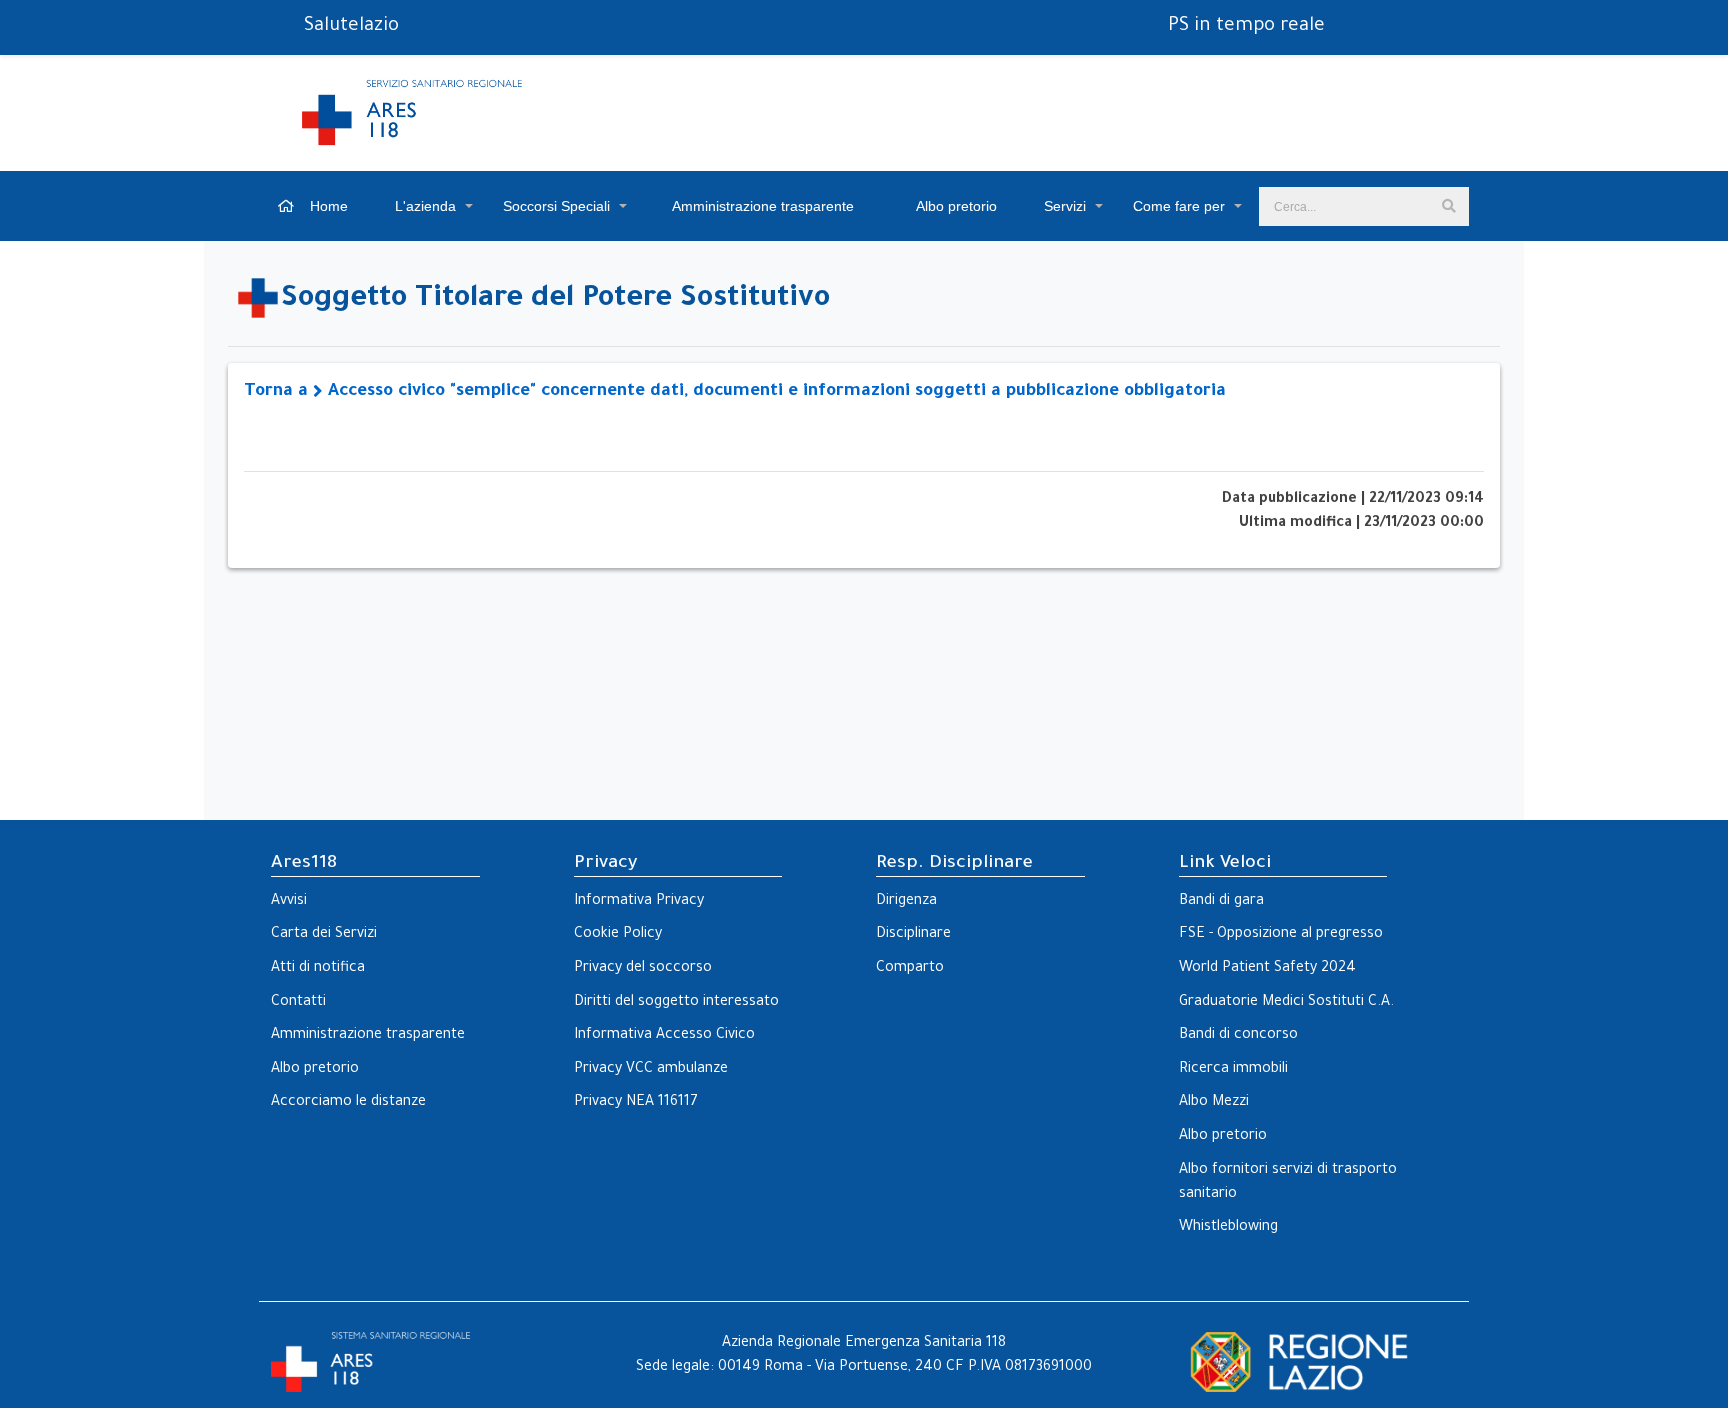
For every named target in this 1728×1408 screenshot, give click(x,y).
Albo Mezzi (1214, 1103)
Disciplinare (913, 935)
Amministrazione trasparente (761, 206)
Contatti (298, 1003)
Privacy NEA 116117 (636, 1103)
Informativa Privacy (639, 902)
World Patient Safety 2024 (1267, 969)
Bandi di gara (1221, 902)
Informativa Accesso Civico (664, 1036)
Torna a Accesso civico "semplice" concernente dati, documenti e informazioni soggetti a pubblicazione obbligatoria (735, 392)
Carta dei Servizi (324, 935)
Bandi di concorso (1238, 1036)
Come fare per (1179, 206)
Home (327, 206)
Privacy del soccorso (643, 969)
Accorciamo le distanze (348, 1103)
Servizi (1065, 206)
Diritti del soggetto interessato (676, 1003)
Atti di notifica (318, 969)
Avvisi (289, 902)
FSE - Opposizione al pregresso (1281, 935)
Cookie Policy (618, 935)
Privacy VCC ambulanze (651, 1070)
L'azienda (425, 206)
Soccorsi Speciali (556, 206)
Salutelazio (351, 27)
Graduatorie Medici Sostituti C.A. (1286, 1003)
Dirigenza (906, 902)
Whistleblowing (1228, 1228)
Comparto (910, 969)
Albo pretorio (955, 206)
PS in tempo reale (1246, 27)
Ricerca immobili (1233, 1070)
